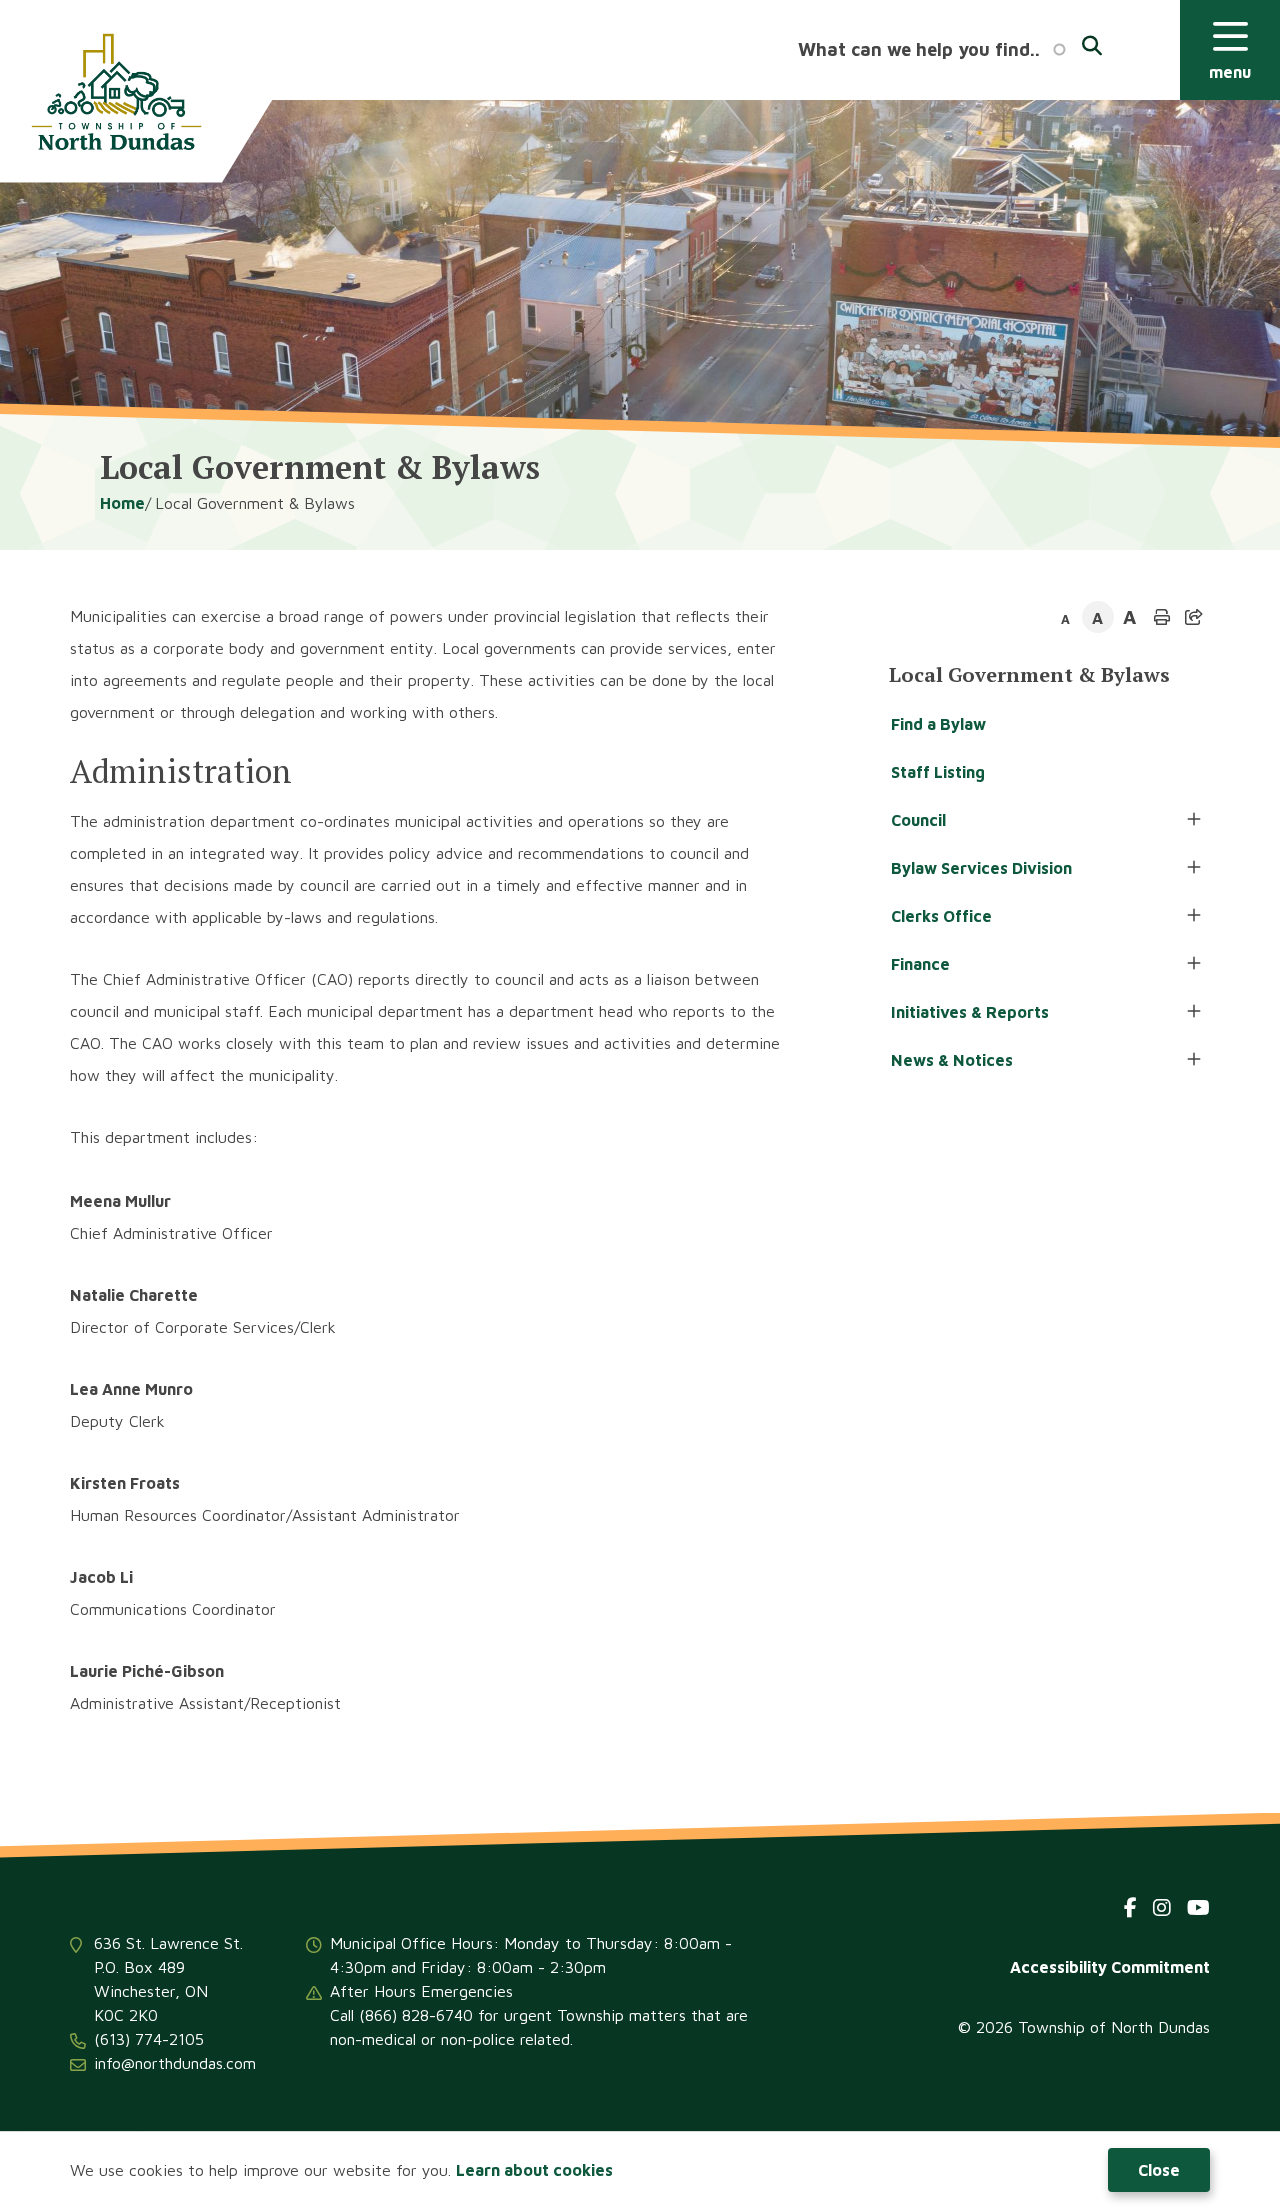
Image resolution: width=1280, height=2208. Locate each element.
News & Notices (952, 1060)
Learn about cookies (534, 2170)
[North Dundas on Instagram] (1162, 1907)
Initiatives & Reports (970, 1012)
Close (1159, 2170)
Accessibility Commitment (1110, 1967)
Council (918, 820)
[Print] (1162, 617)
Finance (920, 964)
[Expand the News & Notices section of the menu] (1194, 1060)
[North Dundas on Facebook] (1130, 1907)
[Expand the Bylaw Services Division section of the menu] (1194, 868)
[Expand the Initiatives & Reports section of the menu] (1194, 1012)
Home (122, 503)
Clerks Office (941, 916)
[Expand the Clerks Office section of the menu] (1194, 916)
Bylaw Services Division (981, 868)
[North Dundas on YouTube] (1198, 1907)
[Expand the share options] (1194, 617)
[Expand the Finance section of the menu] (1194, 964)
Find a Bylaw (938, 724)
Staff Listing (938, 772)
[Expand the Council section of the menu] (1194, 820)
